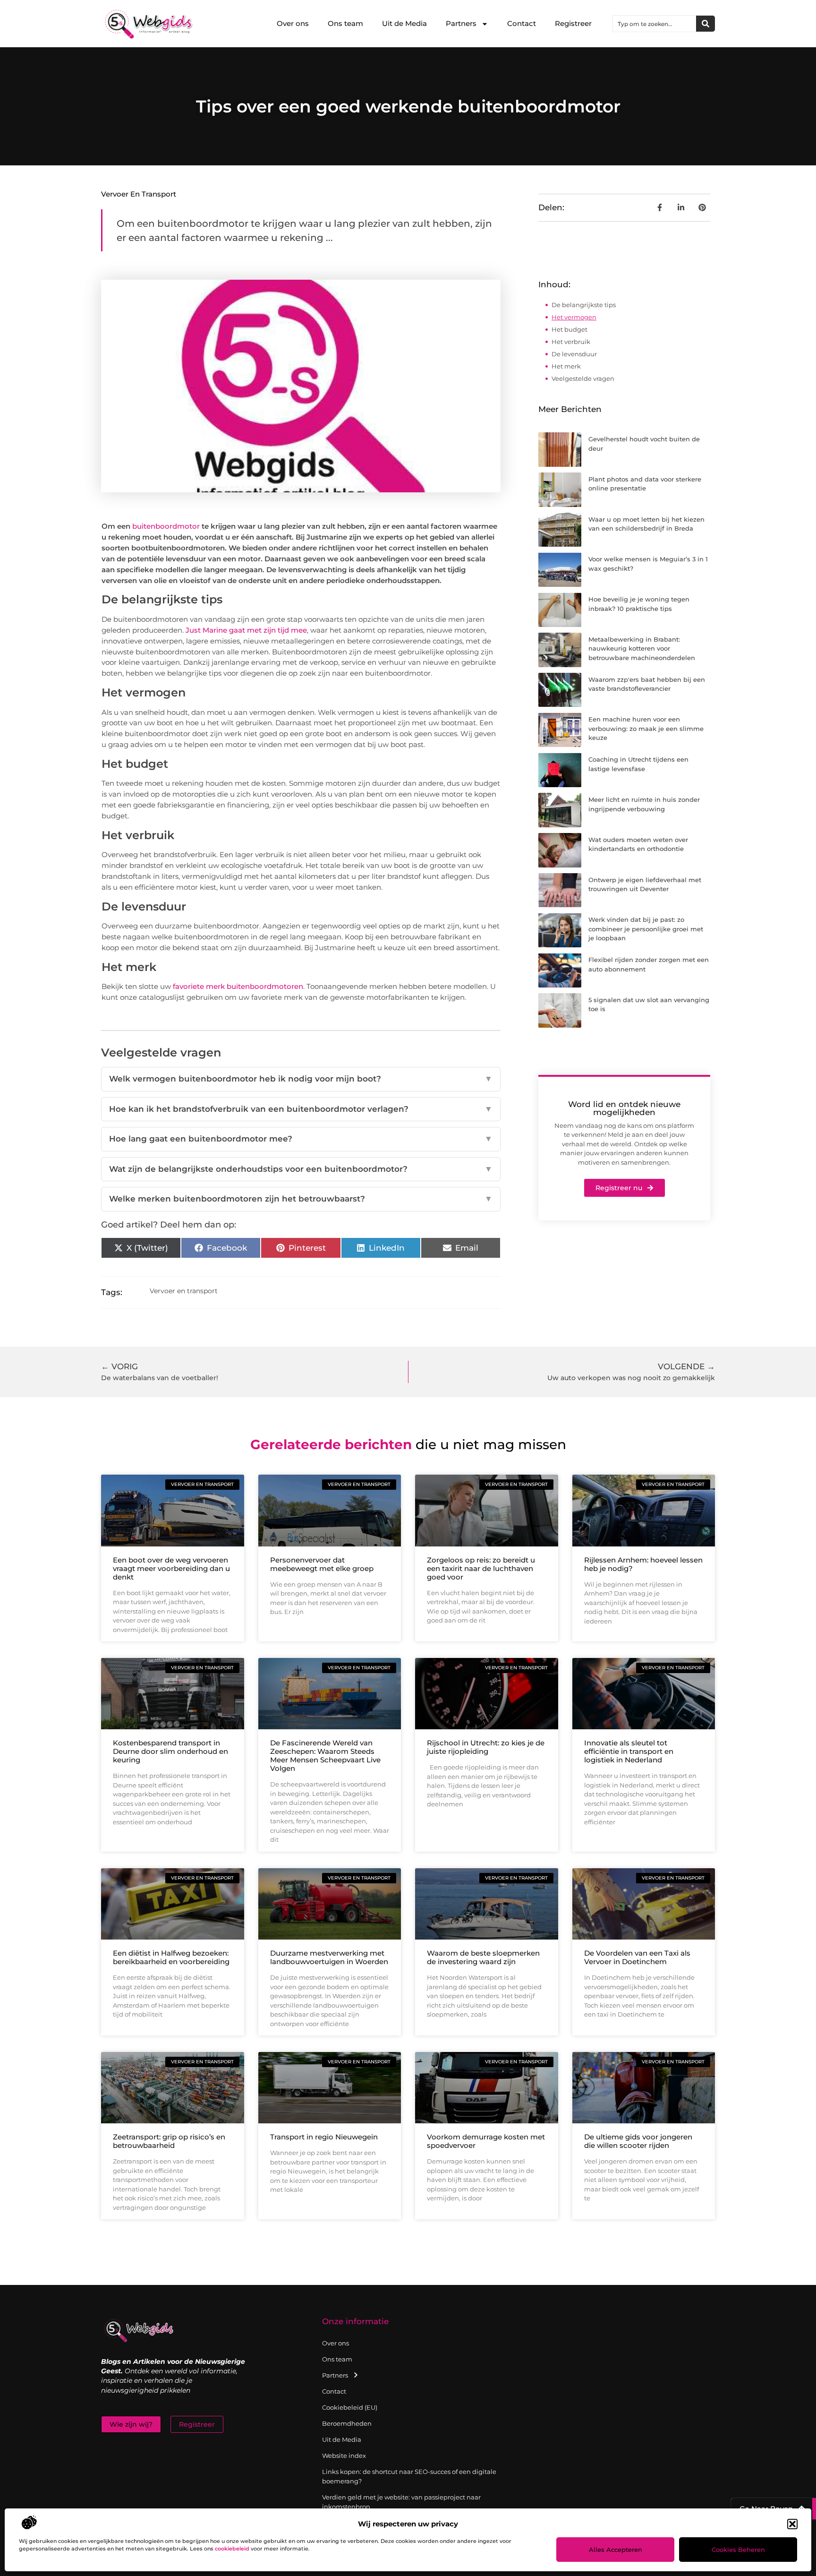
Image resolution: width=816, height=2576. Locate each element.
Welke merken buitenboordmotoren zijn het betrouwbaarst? (301, 1199)
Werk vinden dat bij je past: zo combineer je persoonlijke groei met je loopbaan (646, 929)
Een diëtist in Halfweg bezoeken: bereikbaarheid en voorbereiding (171, 1957)
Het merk (566, 366)
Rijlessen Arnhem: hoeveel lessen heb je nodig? (643, 1564)
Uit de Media (404, 23)
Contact (522, 23)
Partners (461, 23)
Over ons (293, 23)
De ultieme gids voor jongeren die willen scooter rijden (638, 2141)
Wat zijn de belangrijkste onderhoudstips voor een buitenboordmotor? (301, 1169)
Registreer (573, 23)
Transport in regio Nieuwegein (324, 2137)
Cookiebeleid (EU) (350, 2407)
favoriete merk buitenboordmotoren (238, 986)
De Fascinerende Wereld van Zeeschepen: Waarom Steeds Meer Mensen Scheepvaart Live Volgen (325, 1756)
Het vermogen (574, 317)
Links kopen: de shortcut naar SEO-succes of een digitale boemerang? (409, 2476)
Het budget (569, 329)
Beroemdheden (347, 2423)
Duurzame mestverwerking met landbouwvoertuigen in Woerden (329, 1957)
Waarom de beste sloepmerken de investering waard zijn (483, 1957)
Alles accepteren (616, 2550)
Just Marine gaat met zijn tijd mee (246, 630)
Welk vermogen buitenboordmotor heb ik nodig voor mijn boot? (301, 1079)
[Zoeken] (705, 24)
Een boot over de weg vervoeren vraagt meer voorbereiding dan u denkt (171, 1568)
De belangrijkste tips (584, 305)
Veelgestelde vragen (583, 378)
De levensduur (574, 354)
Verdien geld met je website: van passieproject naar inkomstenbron (401, 2502)
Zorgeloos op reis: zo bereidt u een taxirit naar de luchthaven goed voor (481, 1568)
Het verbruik (571, 342)
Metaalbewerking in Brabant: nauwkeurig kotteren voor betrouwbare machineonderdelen (642, 648)
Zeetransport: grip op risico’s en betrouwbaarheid (169, 2141)
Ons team (345, 23)
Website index (344, 2456)
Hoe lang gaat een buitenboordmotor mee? (301, 1139)
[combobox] (654, 24)
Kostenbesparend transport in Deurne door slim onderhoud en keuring (170, 1751)
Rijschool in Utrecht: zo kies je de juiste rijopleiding (486, 1747)
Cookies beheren (738, 2550)
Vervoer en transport (139, 194)
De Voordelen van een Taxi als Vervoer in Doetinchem (637, 1957)
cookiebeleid (232, 2549)
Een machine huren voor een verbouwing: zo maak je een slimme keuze (646, 728)
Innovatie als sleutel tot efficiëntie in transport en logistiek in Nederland (629, 1751)
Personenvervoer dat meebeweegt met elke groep (322, 1564)
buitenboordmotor (166, 526)
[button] (792, 2524)
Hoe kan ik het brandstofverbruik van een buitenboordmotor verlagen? (301, 1109)
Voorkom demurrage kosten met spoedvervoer (486, 2141)
